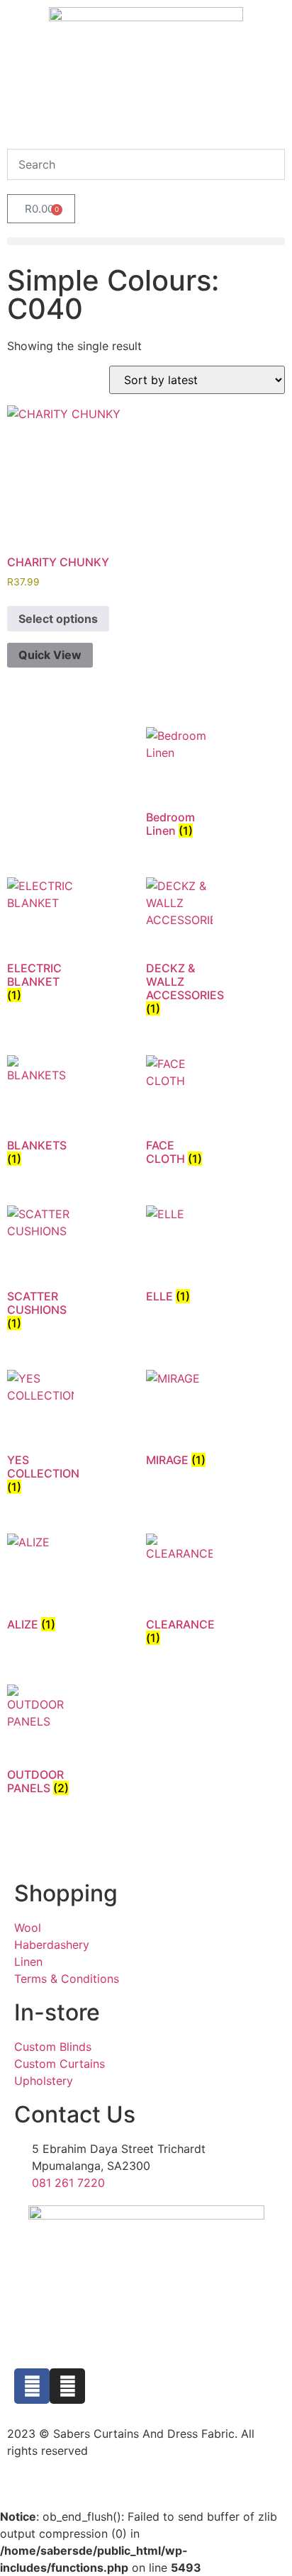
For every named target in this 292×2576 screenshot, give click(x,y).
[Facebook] (32, 2386)
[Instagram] (67, 2386)
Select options (58, 619)
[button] (146, 241)
